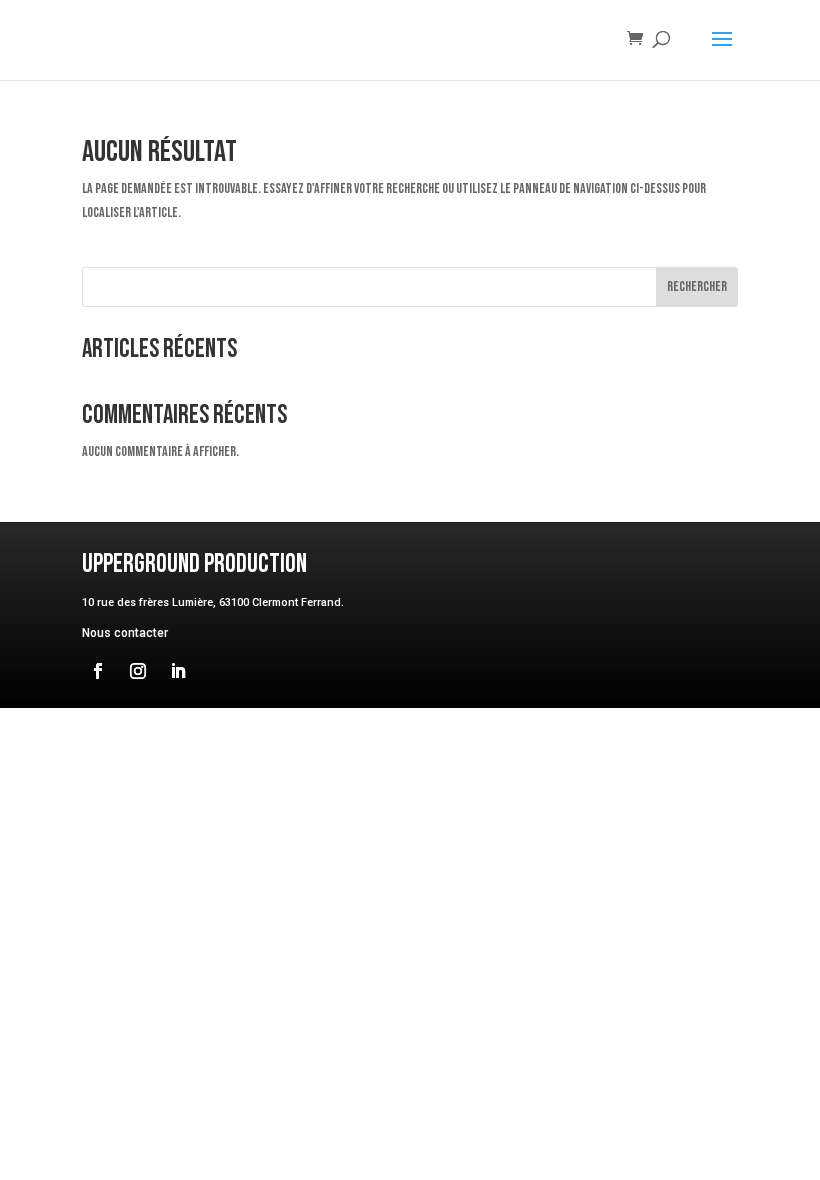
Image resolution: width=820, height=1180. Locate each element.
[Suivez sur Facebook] (98, 671)
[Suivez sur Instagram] (138, 671)
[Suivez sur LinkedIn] (178, 671)
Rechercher (697, 286)
